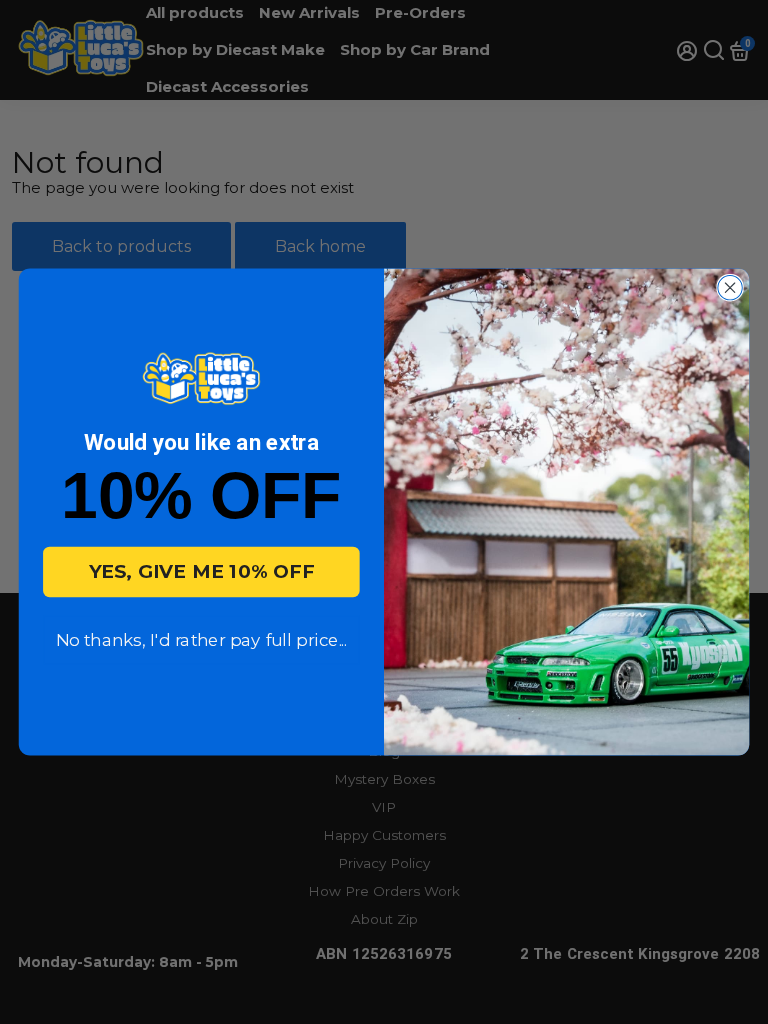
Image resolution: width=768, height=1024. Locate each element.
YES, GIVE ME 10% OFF (201, 572)
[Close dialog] (729, 287)
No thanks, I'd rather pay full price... (201, 640)
